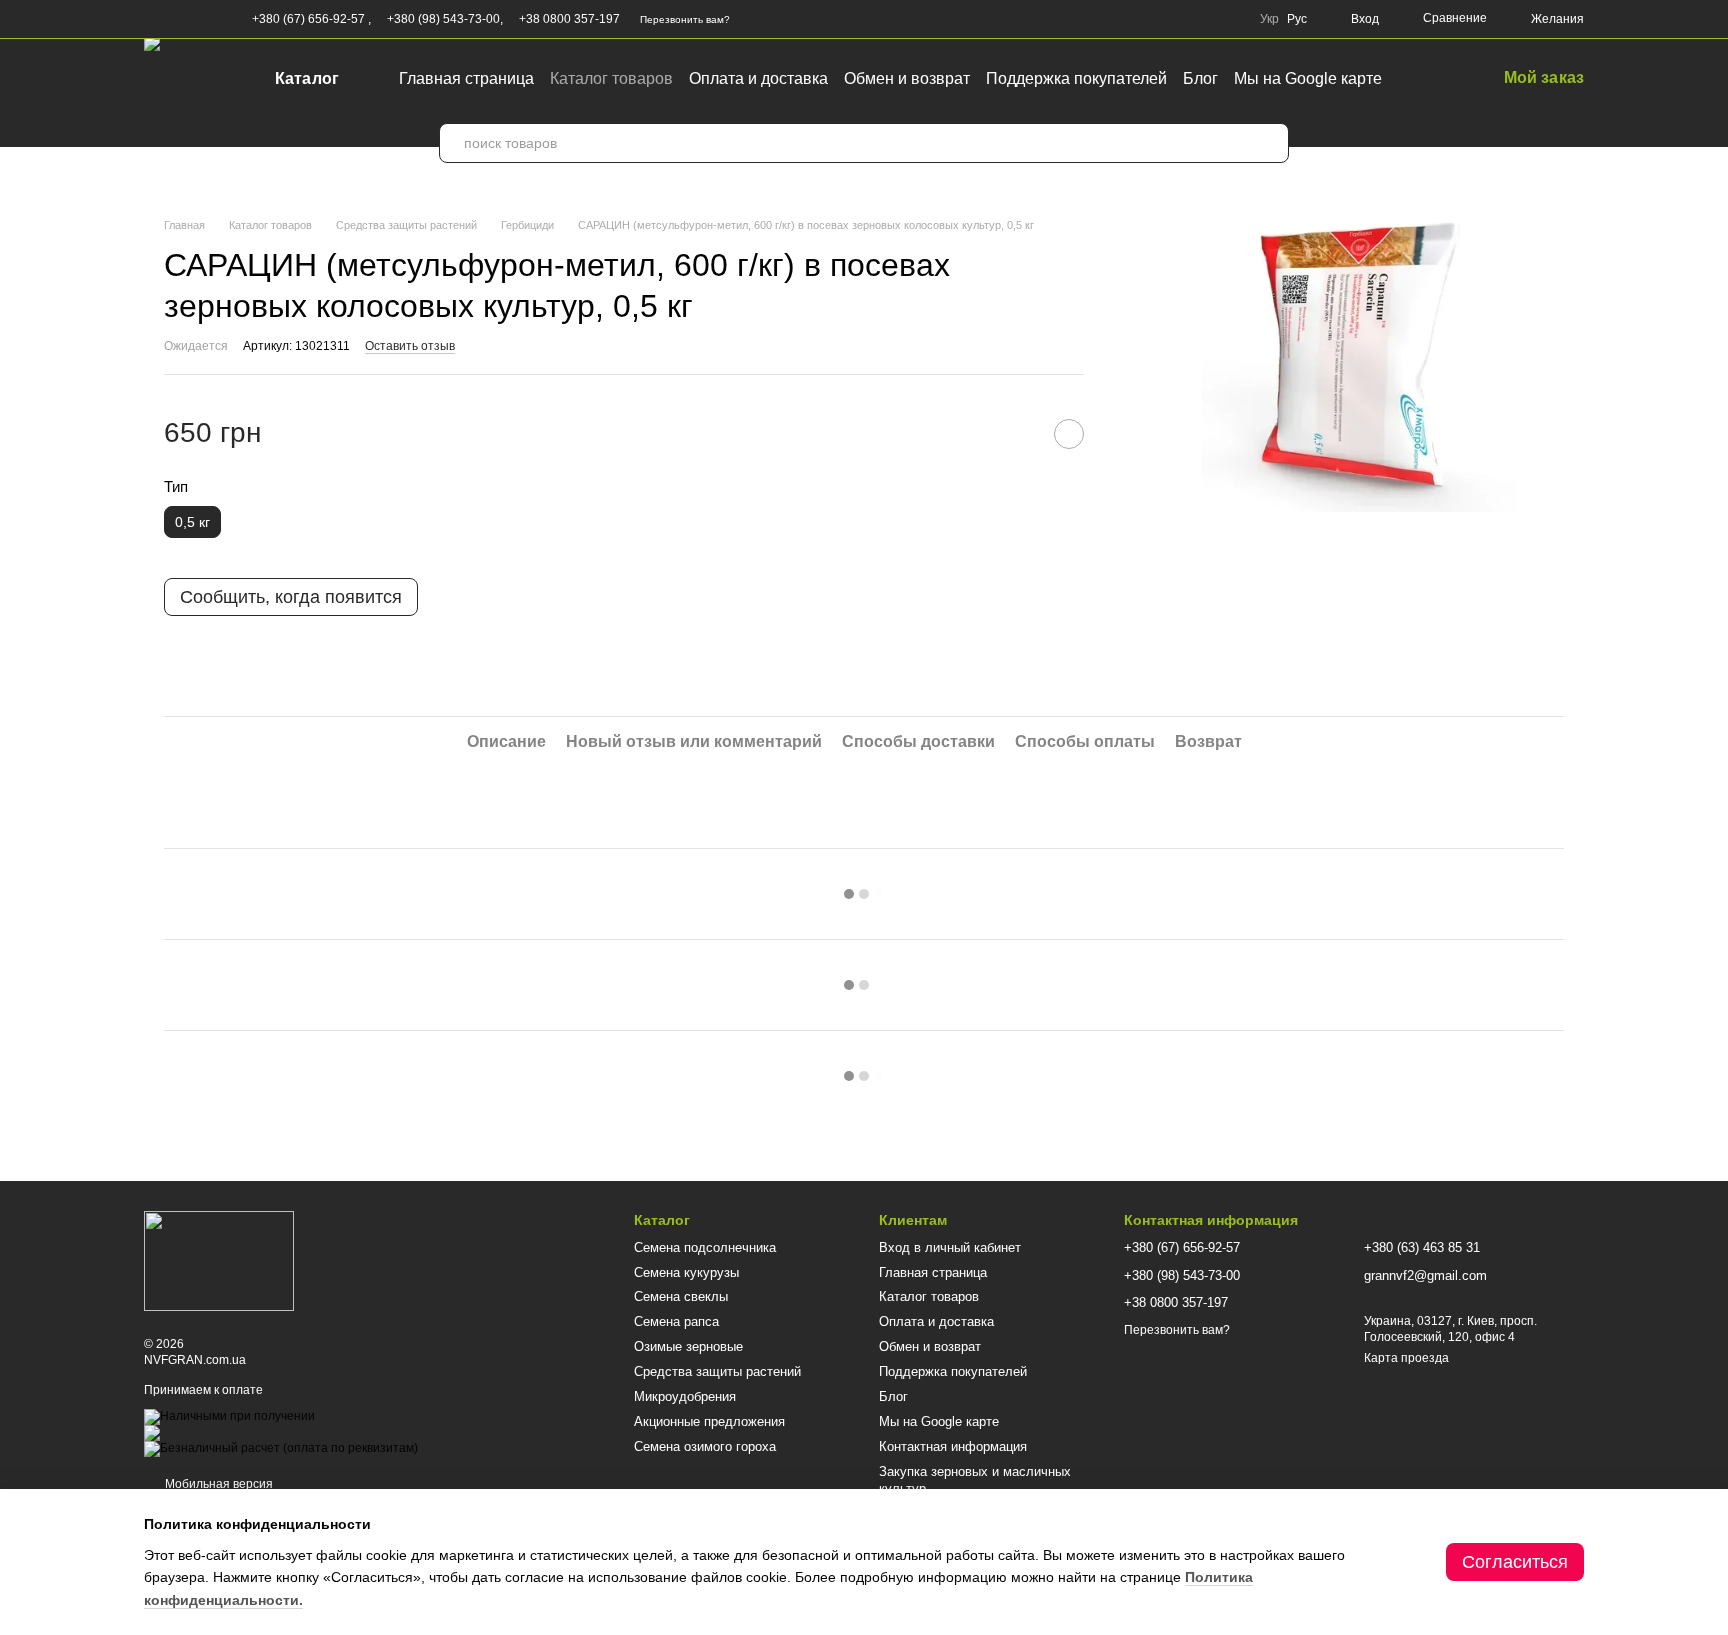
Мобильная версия (217, 1484)
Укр (1269, 19)
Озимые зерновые (688, 1346)
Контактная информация (953, 1446)
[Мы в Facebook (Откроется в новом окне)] (152, 19)
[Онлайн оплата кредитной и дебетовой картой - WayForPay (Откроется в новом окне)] (322, 1432)
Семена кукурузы (686, 1272)
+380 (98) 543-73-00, (445, 19)
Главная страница (466, 78)
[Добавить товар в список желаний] (1069, 434)
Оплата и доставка (758, 78)
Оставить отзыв (410, 346)
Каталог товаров (611, 78)
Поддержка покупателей (1076, 78)
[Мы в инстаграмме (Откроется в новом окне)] (200, 19)
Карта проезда (1406, 1358)
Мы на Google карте (1308, 78)
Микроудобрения (685, 1396)
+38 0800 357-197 (569, 19)
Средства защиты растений (717, 1371)
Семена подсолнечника (705, 1247)
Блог (1200, 78)
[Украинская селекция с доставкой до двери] (219, 1261)
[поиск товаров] (1269, 143)
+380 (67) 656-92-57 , (311, 19)
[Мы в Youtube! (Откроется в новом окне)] (176, 19)
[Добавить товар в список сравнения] (1019, 434)
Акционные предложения (709, 1421)
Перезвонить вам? (685, 19)
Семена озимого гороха (705, 1446)
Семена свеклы (681, 1296)
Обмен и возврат (907, 78)
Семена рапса (676, 1321)
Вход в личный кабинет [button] (950, 1247)
